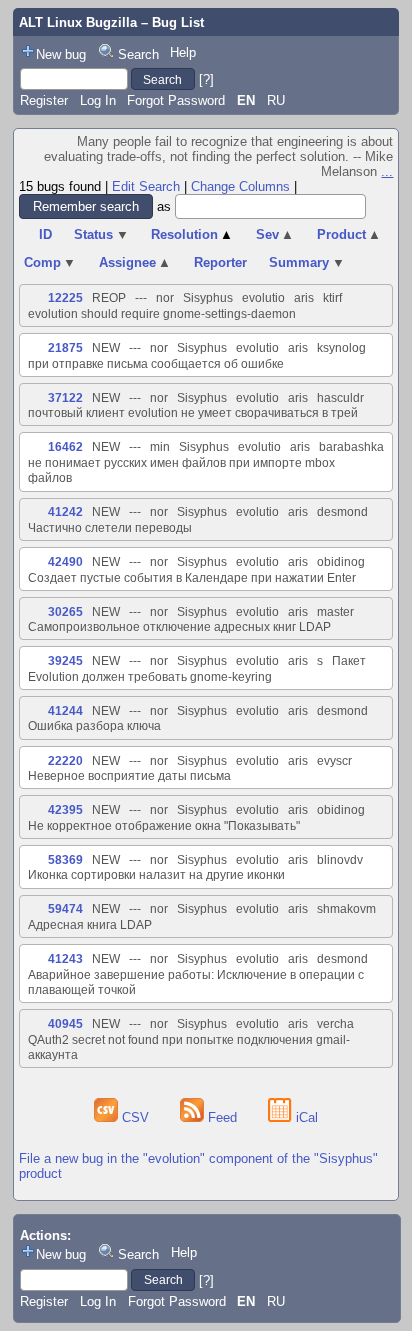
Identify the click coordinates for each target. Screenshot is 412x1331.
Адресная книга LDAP (90, 925)
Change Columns (240, 186)
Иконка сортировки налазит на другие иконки (156, 875)
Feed (222, 1117)
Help (183, 52)
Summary (307, 262)
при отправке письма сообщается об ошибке (156, 364)
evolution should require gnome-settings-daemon (162, 314)
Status (101, 234)
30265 (65, 612)
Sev (275, 234)
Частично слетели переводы (110, 528)
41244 (65, 711)
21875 (65, 348)
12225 (65, 298)
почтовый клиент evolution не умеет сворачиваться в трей (193, 413)
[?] (206, 79)
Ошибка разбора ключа (94, 726)
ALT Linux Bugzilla (78, 22)
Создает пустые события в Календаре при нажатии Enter (192, 578)
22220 (65, 761)
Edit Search (146, 186)
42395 (65, 810)
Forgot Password (176, 100)
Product (349, 234)
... (387, 171)
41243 (65, 959)
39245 (65, 661)
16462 (65, 447)
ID (45, 234)
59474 (65, 909)
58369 (65, 860)
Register (44, 100)
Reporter (220, 262)
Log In (98, 100)
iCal (305, 1117)
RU (276, 100)
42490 (65, 562)
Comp (50, 262)
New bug (61, 54)
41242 (65, 512)
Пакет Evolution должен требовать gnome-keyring (197, 668)
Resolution (192, 234)
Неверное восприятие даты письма (129, 776)
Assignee (135, 262)
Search (138, 54)
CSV (135, 1117)
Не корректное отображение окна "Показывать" (164, 826)
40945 (65, 1024)
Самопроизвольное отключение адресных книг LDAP (179, 627)
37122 (65, 398)
